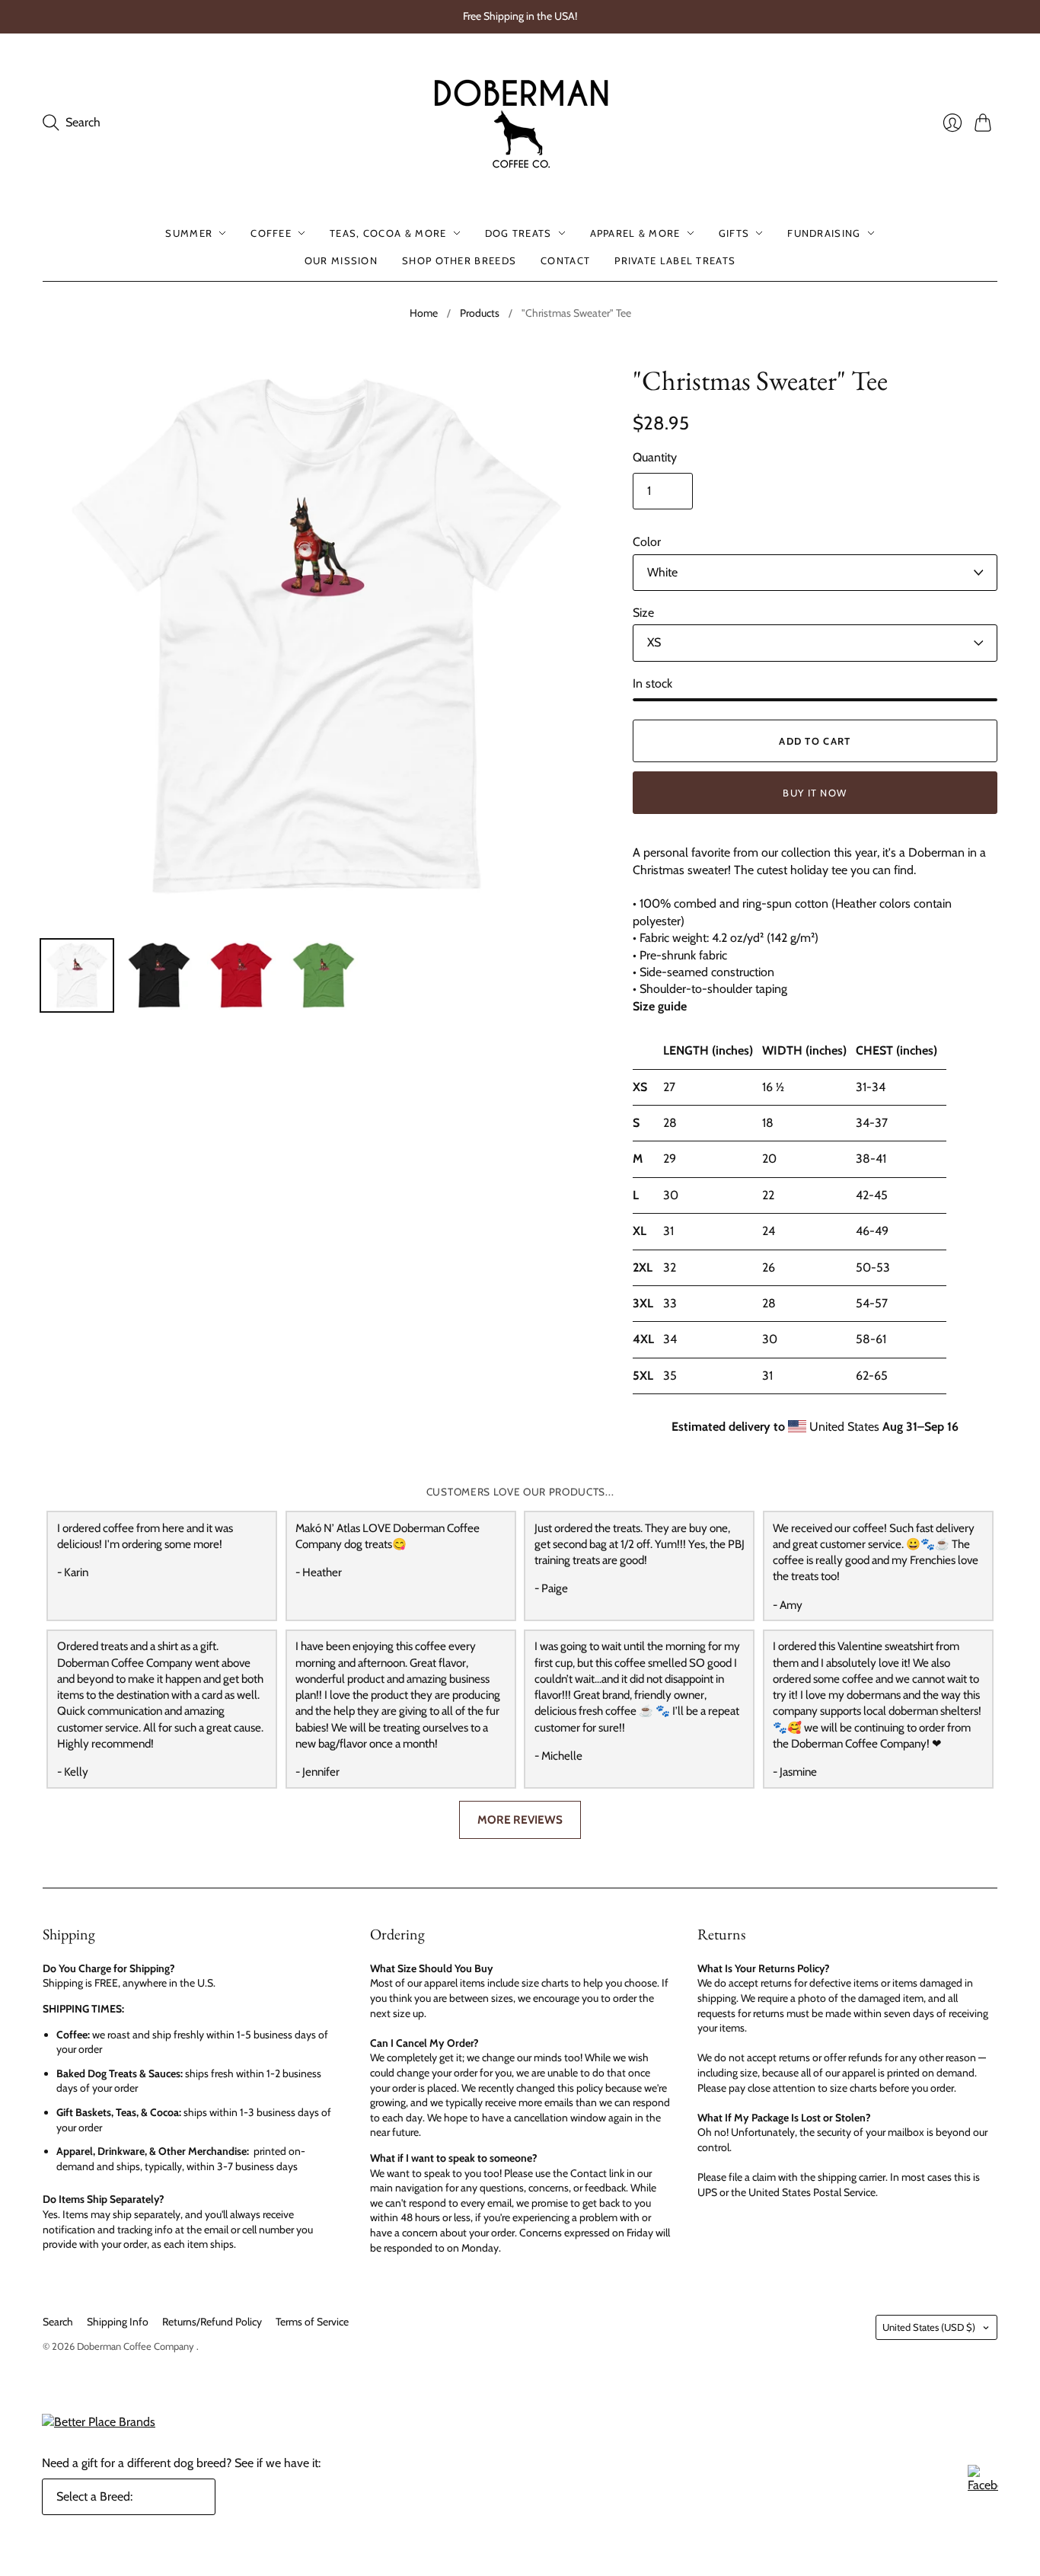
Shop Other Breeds (459, 260)
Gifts (734, 233)
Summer (189, 233)
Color (647, 542)
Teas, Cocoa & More (388, 233)
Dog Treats (518, 233)
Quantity (655, 457)
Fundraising (824, 233)
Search (58, 2322)
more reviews (520, 1819)
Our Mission (341, 260)
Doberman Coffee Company (137, 2346)
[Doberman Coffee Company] (520, 123)
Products (480, 313)
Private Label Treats (675, 260)
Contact (565, 260)
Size (643, 613)
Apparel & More (635, 233)
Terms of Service (312, 2322)
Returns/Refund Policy (212, 2322)
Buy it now (815, 793)
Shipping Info (118, 2322)
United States (929, 2327)
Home (424, 313)
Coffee (271, 233)
